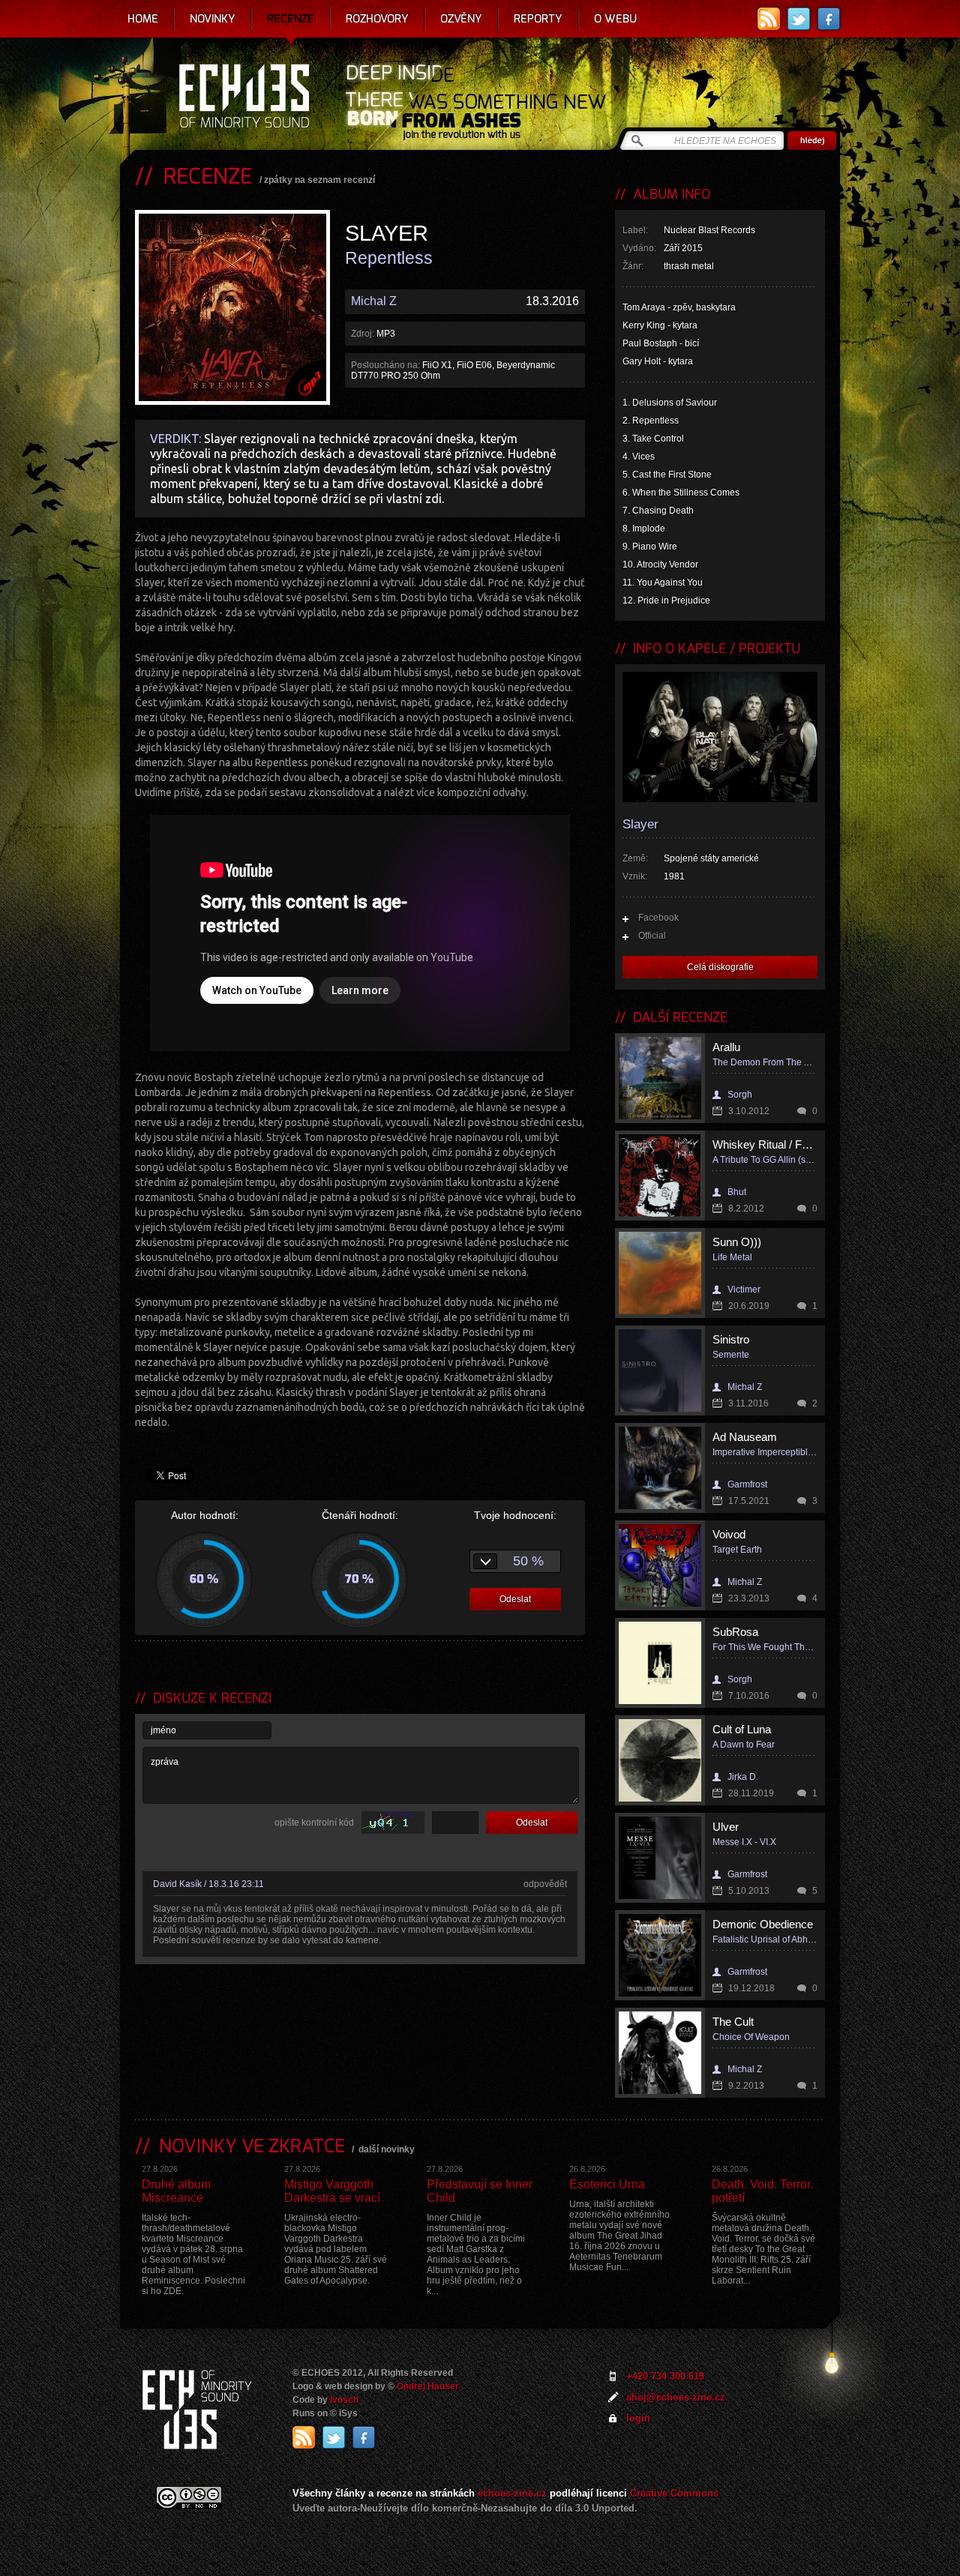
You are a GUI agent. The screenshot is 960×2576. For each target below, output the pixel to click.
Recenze (291, 19)
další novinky (387, 2149)
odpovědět (545, 1884)
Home (143, 19)
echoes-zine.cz (512, 2493)
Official (652, 936)
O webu (615, 19)
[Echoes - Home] (244, 97)
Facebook (658, 918)
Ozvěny (461, 19)
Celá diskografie (720, 967)
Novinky (213, 19)
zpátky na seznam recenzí (319, 180)
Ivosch (344, 2400)
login (638, 2418)
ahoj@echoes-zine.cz (676, 2397)
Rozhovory (377, 19)
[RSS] (769, 19)
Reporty (538, 19)
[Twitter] (799, 19)
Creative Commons (674, 2493)
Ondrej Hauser (428, 2386)
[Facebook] (829, 19)
